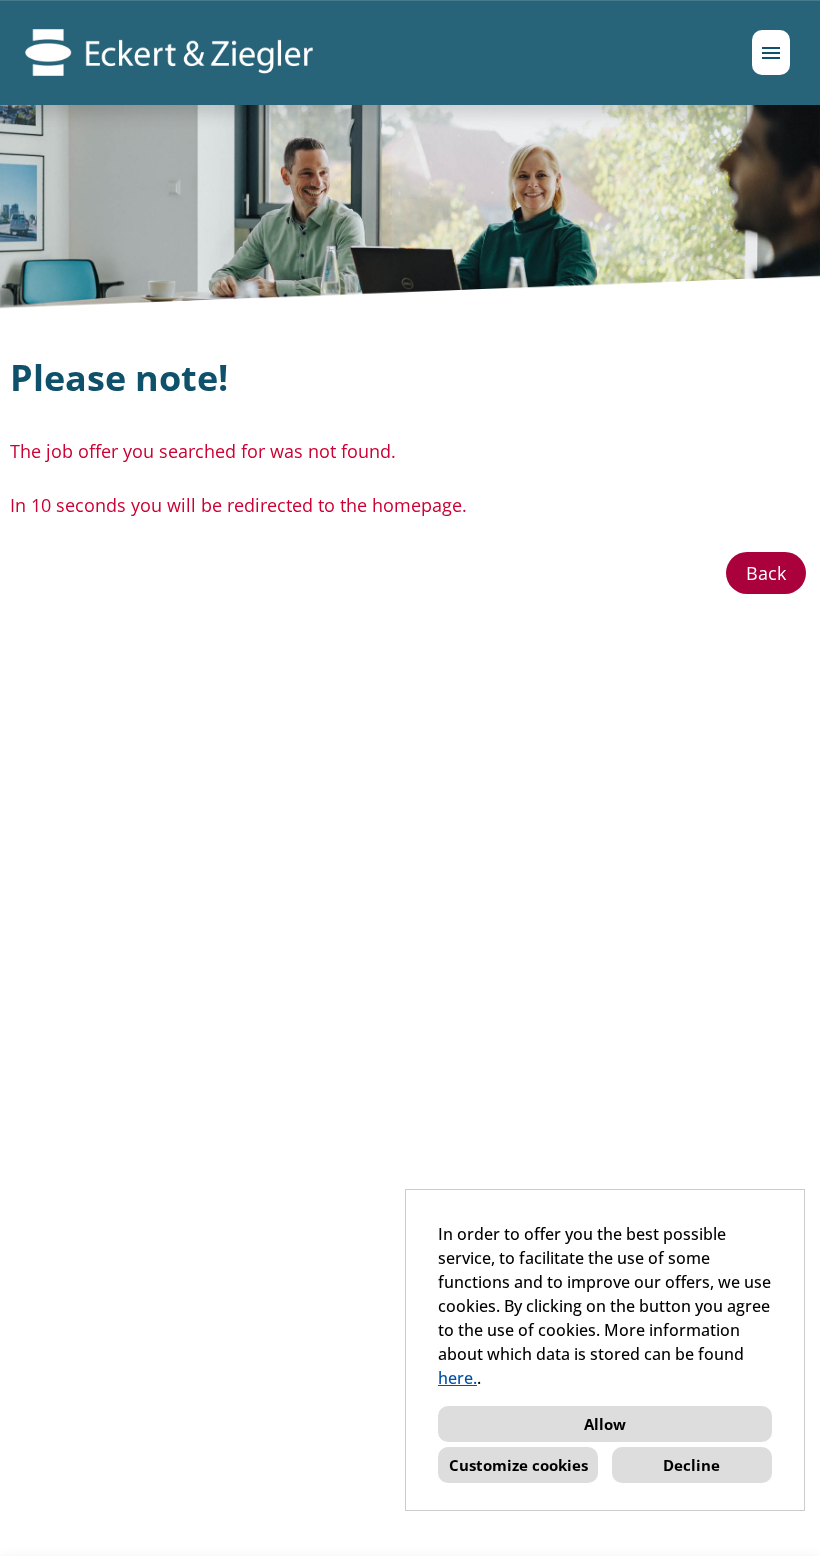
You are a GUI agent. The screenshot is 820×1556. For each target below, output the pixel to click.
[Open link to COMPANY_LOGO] (169, 52)
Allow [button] (605, 1424)
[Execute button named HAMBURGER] (771, 52)
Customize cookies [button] (518, 1465)
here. (457, 1378)
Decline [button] (691, 1465)
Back (766, 573)
